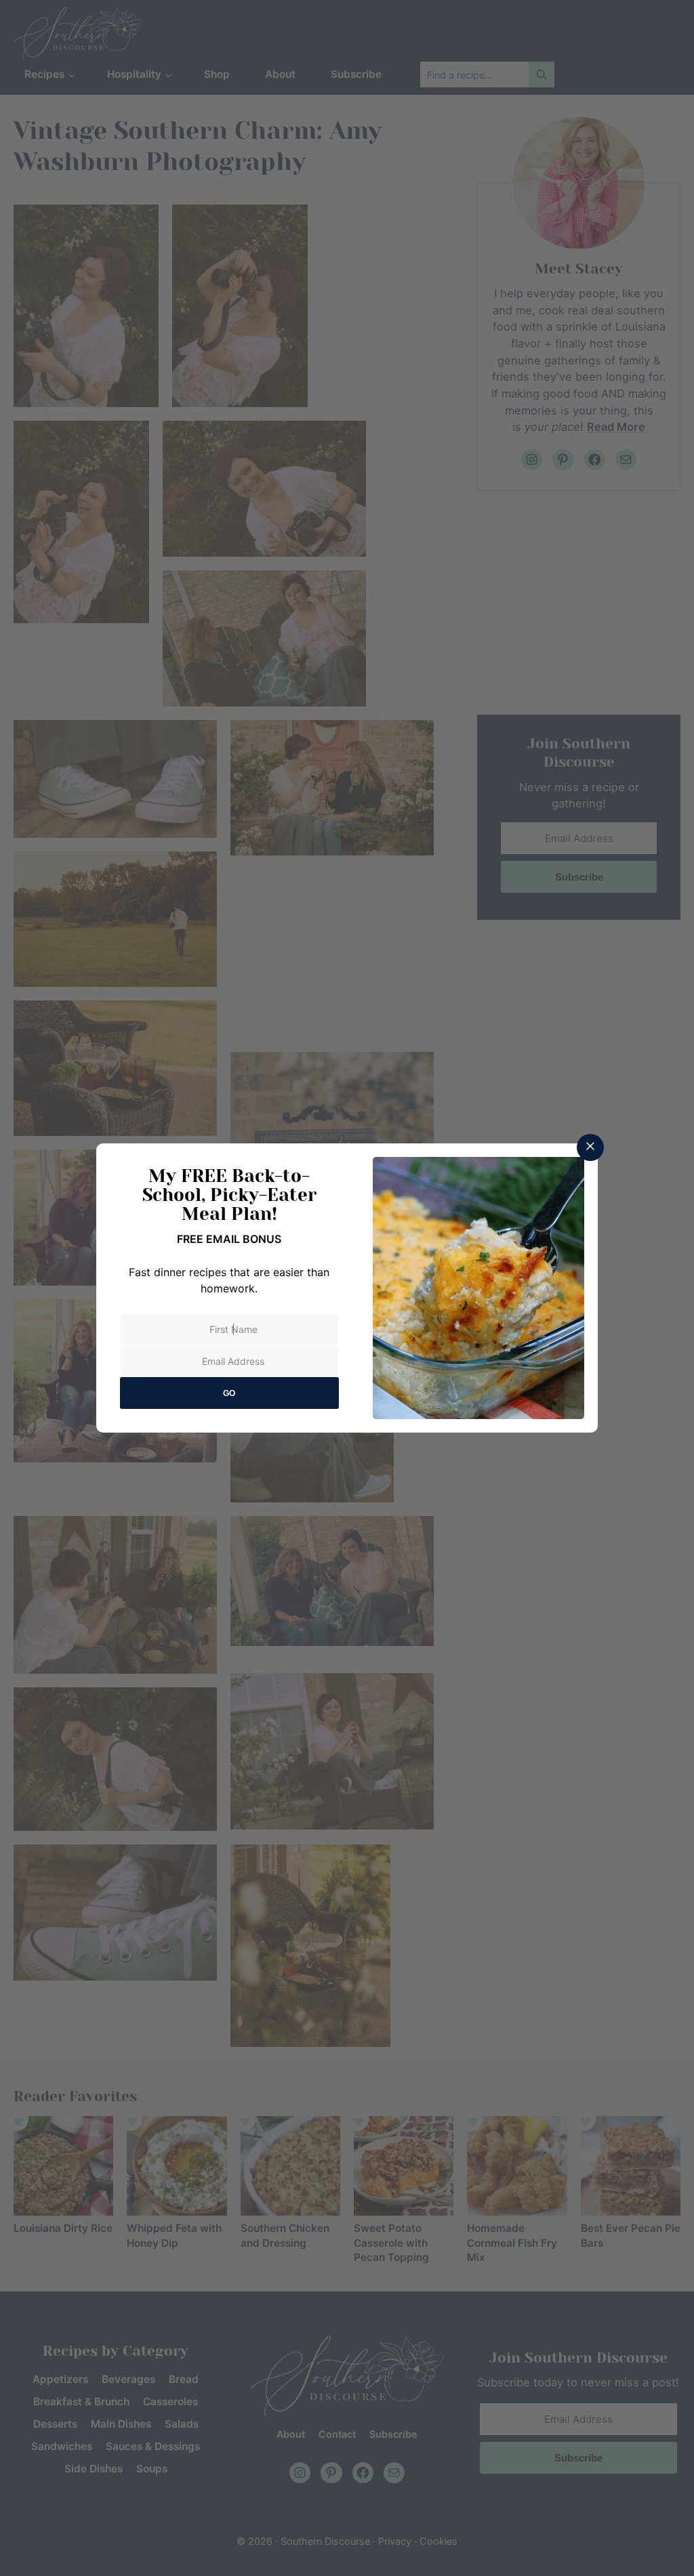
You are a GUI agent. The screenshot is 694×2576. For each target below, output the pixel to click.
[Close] (590, 1147)
